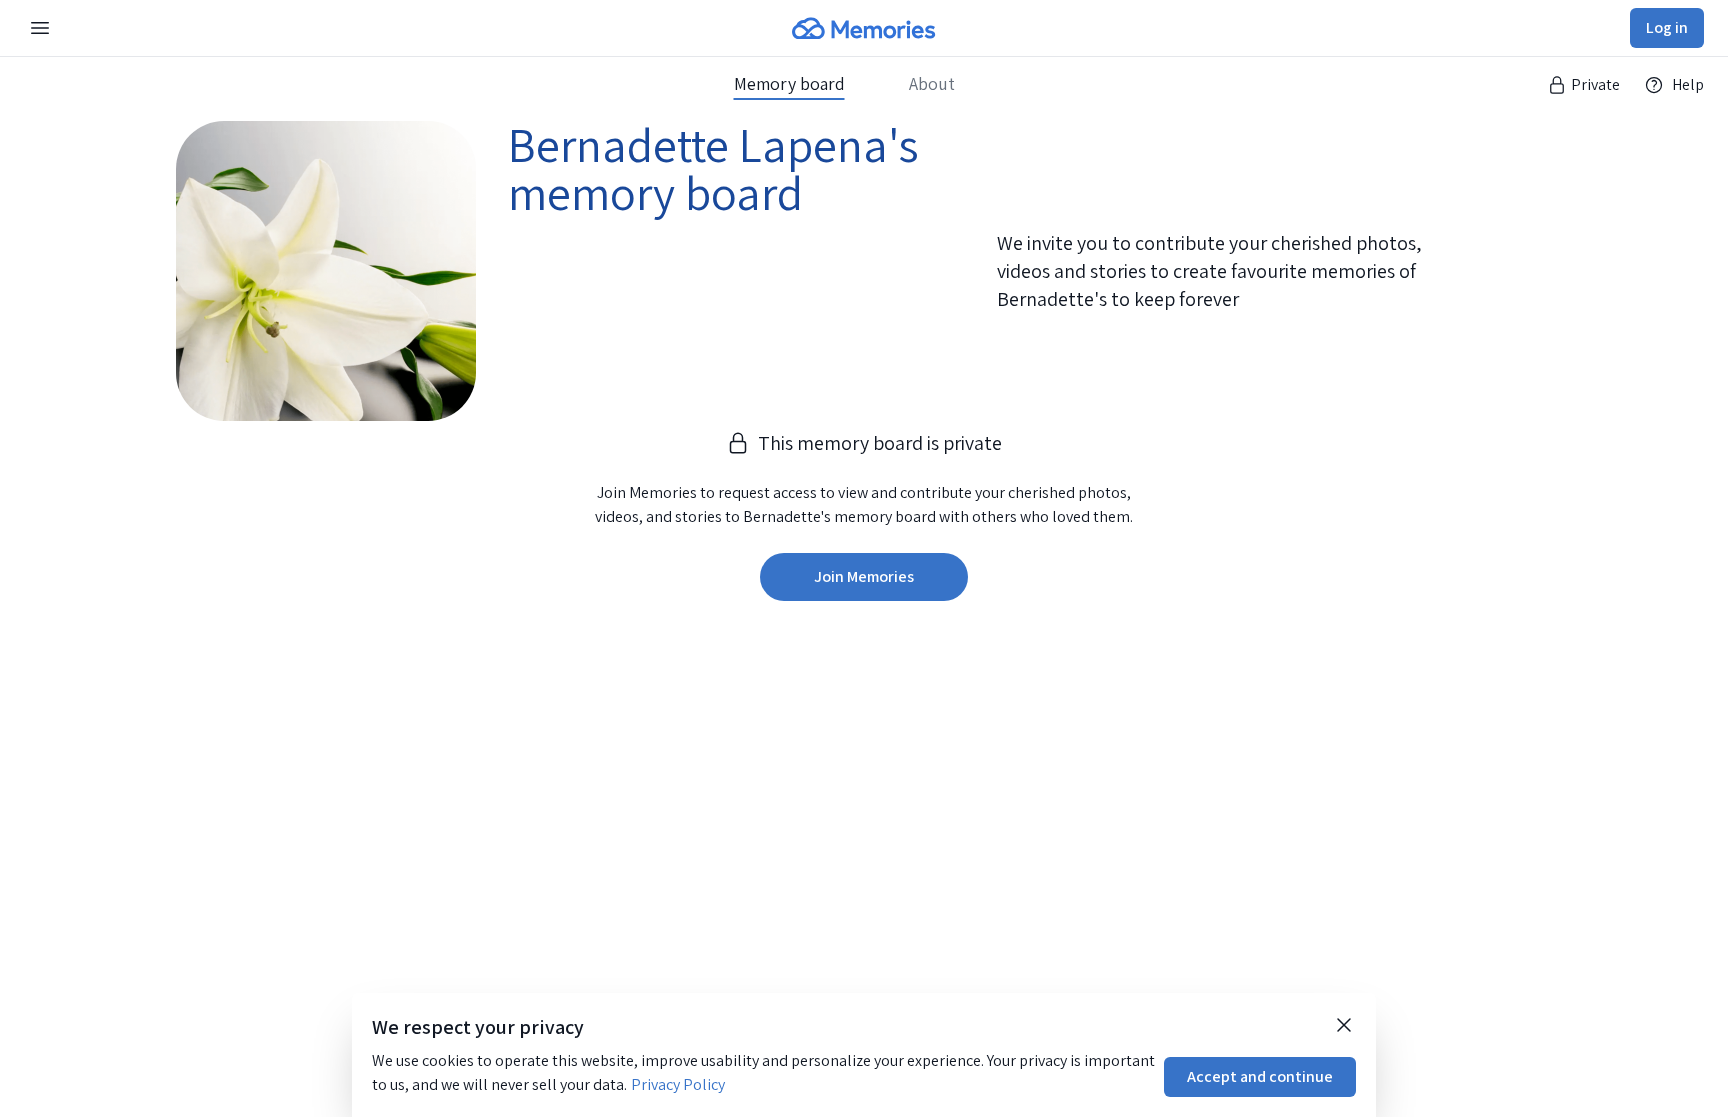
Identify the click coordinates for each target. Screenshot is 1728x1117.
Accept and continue (1260, 1076)
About (932, 84)
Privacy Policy (678, 1084)
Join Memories (864, 576)
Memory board (789, 84)
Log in (1667, 27)
